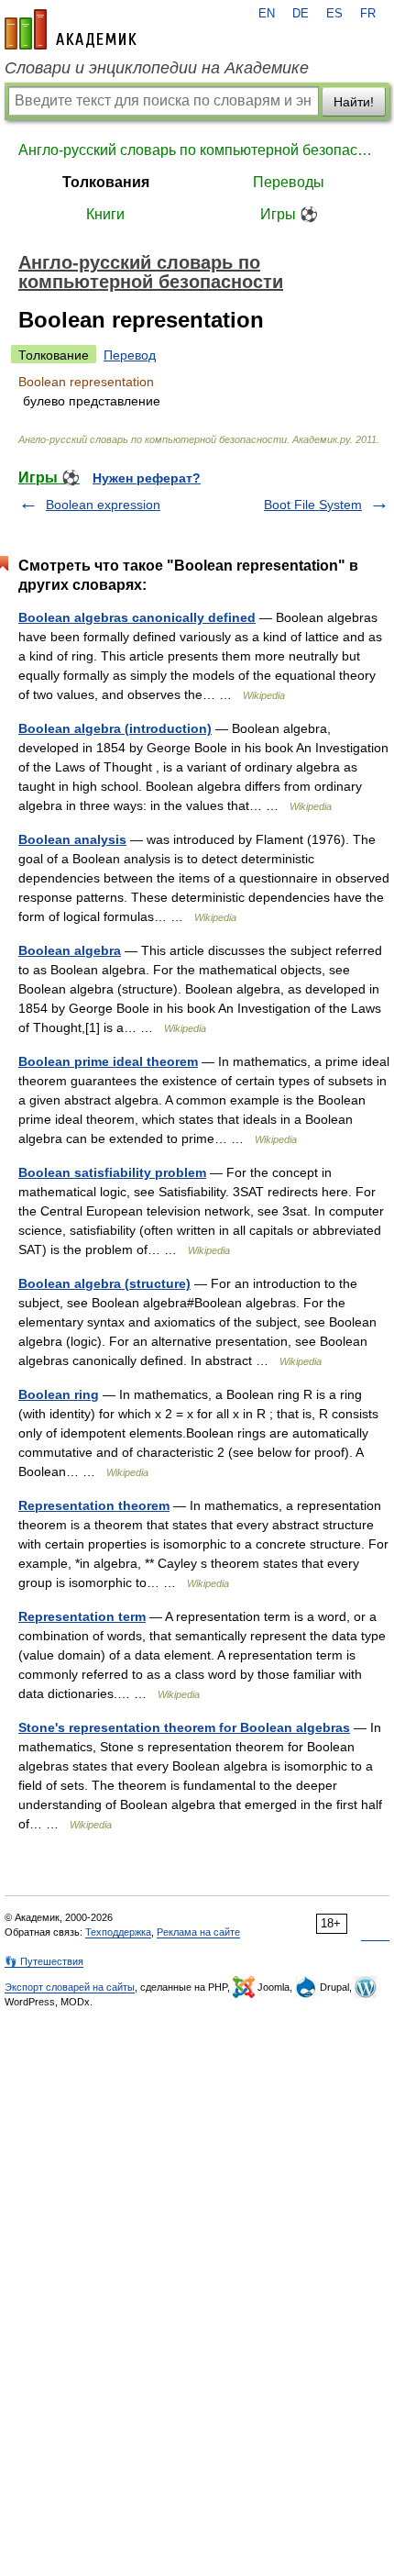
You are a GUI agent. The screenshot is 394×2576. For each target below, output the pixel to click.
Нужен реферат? (147, 478)
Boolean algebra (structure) (104, 1283)
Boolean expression (103, 505)
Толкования (106, 182)
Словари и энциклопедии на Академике (157, 68)
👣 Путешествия (44, 1961)
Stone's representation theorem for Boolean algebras (184, 1727)
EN (267, 14)
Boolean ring (59, 1394)
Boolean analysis (72, 839)
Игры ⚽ (289, 214)
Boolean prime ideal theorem (108, 1061)
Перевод (130, 355)
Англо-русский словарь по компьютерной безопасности (197, 150)
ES (334, 14)
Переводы (289, 182)
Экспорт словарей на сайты (70, 1987)
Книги (105, 214)
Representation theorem (94, 1505)
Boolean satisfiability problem (112, 1172)
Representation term (82, 1616)
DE (301, 14)
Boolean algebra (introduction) (115, 728)
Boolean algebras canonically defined (137, 617)
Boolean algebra (70, 950)
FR (368, 14)
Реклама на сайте (198, 1932)
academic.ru (71, 29)
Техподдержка (118, 1932)
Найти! (354, 102)
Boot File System (313, 505)
